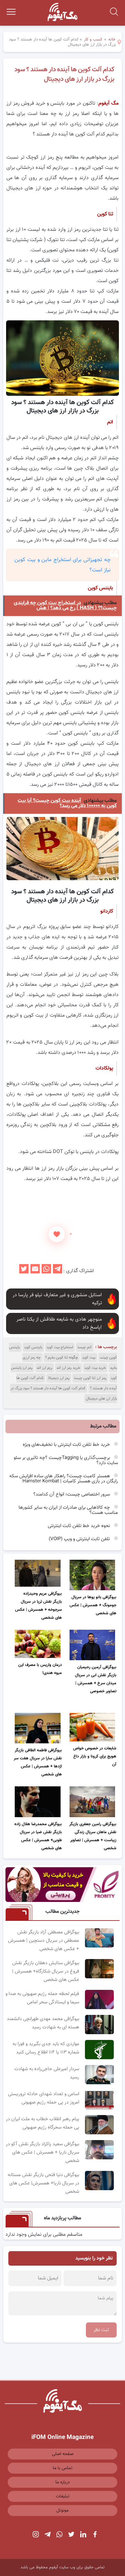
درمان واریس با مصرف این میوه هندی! (40, 1669)
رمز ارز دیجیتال (59, 1378)
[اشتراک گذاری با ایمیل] (35, 1271)
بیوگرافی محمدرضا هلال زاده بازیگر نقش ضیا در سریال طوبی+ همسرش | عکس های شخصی (38, 1836)
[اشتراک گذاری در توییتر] (24, 1271)
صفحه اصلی (63, 2454)
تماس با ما (63, 2468)
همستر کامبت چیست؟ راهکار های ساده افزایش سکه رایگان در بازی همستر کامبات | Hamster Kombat (64, 1479)
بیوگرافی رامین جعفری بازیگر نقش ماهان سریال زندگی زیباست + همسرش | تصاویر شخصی (93, 1836)
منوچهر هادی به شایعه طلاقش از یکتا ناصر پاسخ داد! (59, 1323)
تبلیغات (63, 2496)
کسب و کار (93, 39)
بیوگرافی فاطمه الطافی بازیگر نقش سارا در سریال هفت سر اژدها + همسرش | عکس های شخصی (38, 1762)
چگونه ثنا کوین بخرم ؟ (62, 1357)
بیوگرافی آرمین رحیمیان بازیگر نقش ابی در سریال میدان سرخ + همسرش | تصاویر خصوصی (96, 1679)
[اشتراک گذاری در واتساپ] (46, 1271)
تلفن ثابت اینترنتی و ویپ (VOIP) (80, 1539)
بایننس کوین (33, 1347)
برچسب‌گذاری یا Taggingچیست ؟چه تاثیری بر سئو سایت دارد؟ (66, 1460)
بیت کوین (89, 1357)
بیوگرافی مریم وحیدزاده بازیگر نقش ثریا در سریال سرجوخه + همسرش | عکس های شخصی (38, 1606)
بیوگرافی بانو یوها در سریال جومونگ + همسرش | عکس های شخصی (93, 1605)
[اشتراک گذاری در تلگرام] (58, 1271)
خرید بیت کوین (95, 1368)
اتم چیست (85, 1347)
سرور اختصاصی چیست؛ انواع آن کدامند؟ (72, 1494)
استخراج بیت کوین (60, 1347)
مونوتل (63, 2511)
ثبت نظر (101, 2330)
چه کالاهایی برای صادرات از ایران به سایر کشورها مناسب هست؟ (68, 1510)
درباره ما (63, 2482)
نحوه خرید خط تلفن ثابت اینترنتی (79, 1526)
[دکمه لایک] (57, 1234)
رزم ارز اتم (45, 1368)
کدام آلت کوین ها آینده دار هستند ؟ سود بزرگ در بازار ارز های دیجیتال (64, 74)
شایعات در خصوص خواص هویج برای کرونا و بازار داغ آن (95, 1756)
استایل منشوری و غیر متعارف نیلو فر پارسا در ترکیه (57, 1299)
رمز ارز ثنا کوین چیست (90, 1378)
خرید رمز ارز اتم (68, 1368)
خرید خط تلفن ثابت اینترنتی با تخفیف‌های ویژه (67, 1445)
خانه (112, 39)
